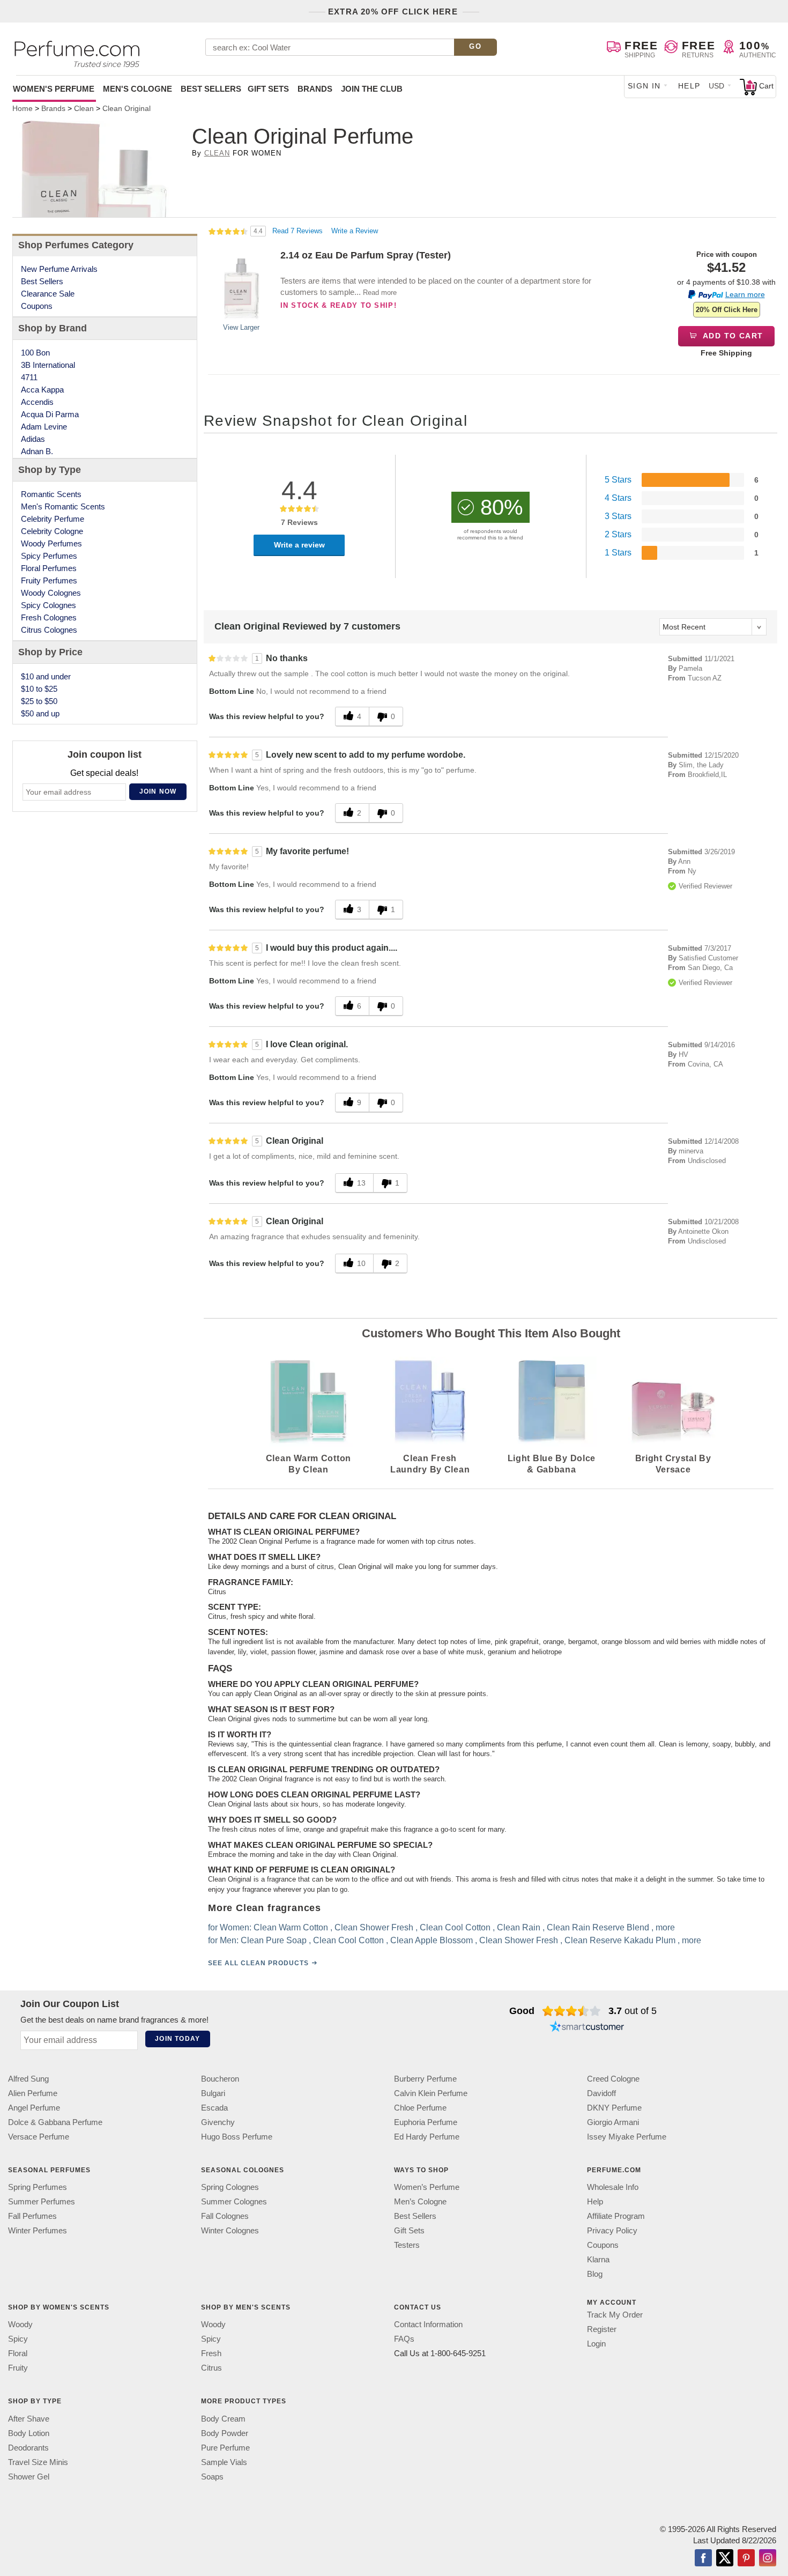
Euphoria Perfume (426, 2122)
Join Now (158, 791)
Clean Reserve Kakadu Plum (620, 1940)
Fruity (18, 2368)
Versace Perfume (39, 2137)
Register (602, 2329)
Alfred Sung (28, 2079)
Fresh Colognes (49, 617)
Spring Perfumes (38, 2187)
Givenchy (218, 2122)
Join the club (372, 89)
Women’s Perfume (427, 2187)
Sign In (644, 86)
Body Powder (225, 2433)
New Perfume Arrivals (59, 269)
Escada (214, 2108)
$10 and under (46, 676)
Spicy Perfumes (49, 556)
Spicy (18, 2339)
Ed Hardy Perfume (427, 2137)
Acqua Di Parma (50, 414)
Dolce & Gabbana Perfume (55, 2122)
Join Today (177, 2039)
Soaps (212, 2476)
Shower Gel (29, 2476)
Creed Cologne (613, 2079)
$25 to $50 (39, 701)
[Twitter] (725, 2558)
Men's (137, 89)
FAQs (404, 2339)
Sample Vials (224, 2462)
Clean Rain (519, 1927)
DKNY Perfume (614, 2108)
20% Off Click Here (727, 310)
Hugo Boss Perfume (237, 2137)
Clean (217, 153)
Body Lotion (29, 2433)
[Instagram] (768, 2558)
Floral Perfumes (49, 568)
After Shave (29, 2418)
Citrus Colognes (49, 630)
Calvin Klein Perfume (431, 2093)
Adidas (33, 439)
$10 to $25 (39, 689)
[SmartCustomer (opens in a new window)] (587, 2028)
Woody (20, 2324)
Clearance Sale (48, 294)
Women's (54, 89)
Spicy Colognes (49, 605)
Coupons (37, 306)
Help (689, 86)
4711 (29, 377)
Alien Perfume (33, 2093)
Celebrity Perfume (53, 519)
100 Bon (35, 353)
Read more (380, 293)
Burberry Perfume (425, 2079)
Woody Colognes (51, 593)
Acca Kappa (42, 390)
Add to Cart (732, 336)
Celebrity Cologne (52, 531)
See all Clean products (258, 1963)
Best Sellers (211, 89)
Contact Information (428, 2324)
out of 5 (633, 2011)
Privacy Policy (612, 2230)
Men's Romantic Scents (63, 506)
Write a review (299, 545)
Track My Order (615, 2315)
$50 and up (40, 713)
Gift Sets (268, 89)
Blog (595, 2274)
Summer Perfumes (42, 2201)
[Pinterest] (746, 2558)
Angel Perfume (34, 2108)
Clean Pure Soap (274, 1940)
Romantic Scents (51, 494)
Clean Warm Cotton (291, 1927)
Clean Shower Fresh (374, 1927)
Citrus (211, 2368)
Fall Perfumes (32, 2216)
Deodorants (28, 2447)
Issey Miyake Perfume (627, 2137)
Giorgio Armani (613, 2122)
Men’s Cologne (420, 2201)
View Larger (241, 327)
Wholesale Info (613, 2187)
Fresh (211, 2353)
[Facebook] (703, 2558)
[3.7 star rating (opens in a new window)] (572, 2011)
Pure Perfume (225, 2447)
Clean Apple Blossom (432, 1940)
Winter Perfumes (38, 2230)
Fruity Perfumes (49, 580)
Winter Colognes (230, 2230)
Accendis (37, 402)
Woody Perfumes (51, 543)
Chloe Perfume (420, 2108)
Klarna (598, 2259)
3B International (48, 365)
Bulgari (213, 2093)
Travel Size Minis (38, 2462)
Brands (315, 89)
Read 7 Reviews (299, 231)
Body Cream (223, 2418)
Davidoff (601, 2093)
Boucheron (220, 2079)
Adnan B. (37, 451)
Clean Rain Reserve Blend (598, 1927)
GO (475, 46)
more (665, 1927)
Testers (407, 2245)
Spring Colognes (230, 2187)
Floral (18, 2353)
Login (596, 2344)
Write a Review (355, 231)
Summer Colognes (234, 2201)
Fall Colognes (225, 2216)
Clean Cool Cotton (455, 1927)
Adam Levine (44, 427)
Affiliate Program (616, 2216)
